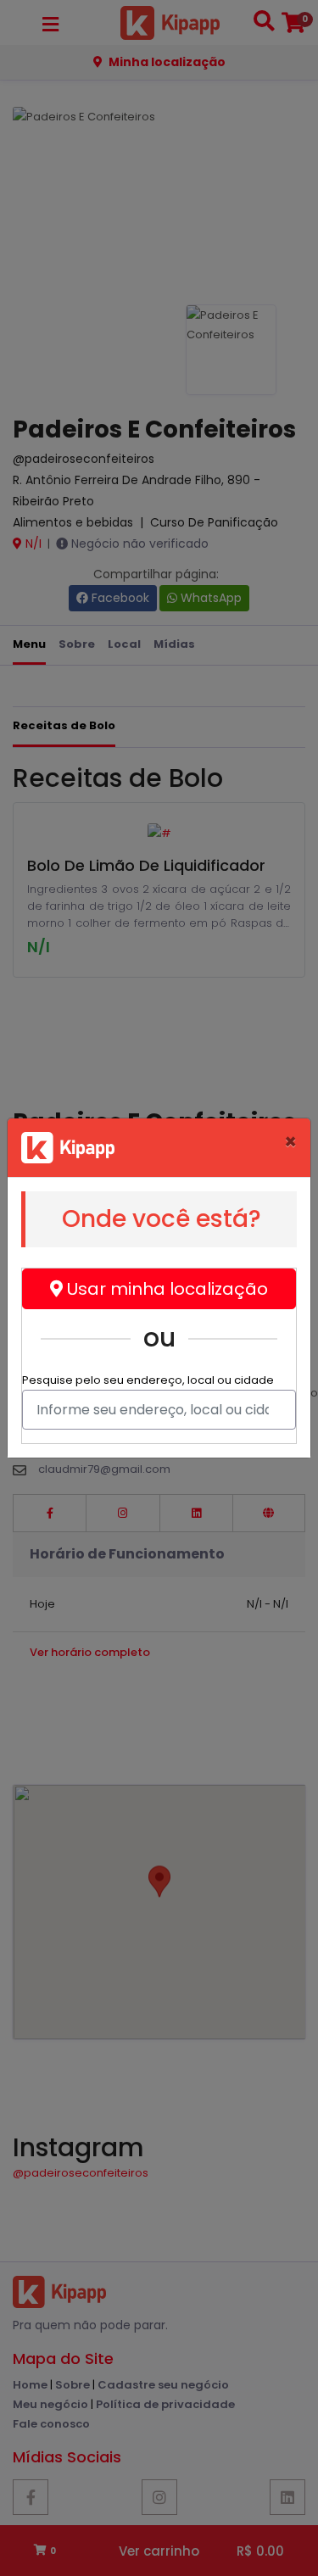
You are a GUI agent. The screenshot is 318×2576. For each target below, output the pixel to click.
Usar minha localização (165, 1289)
